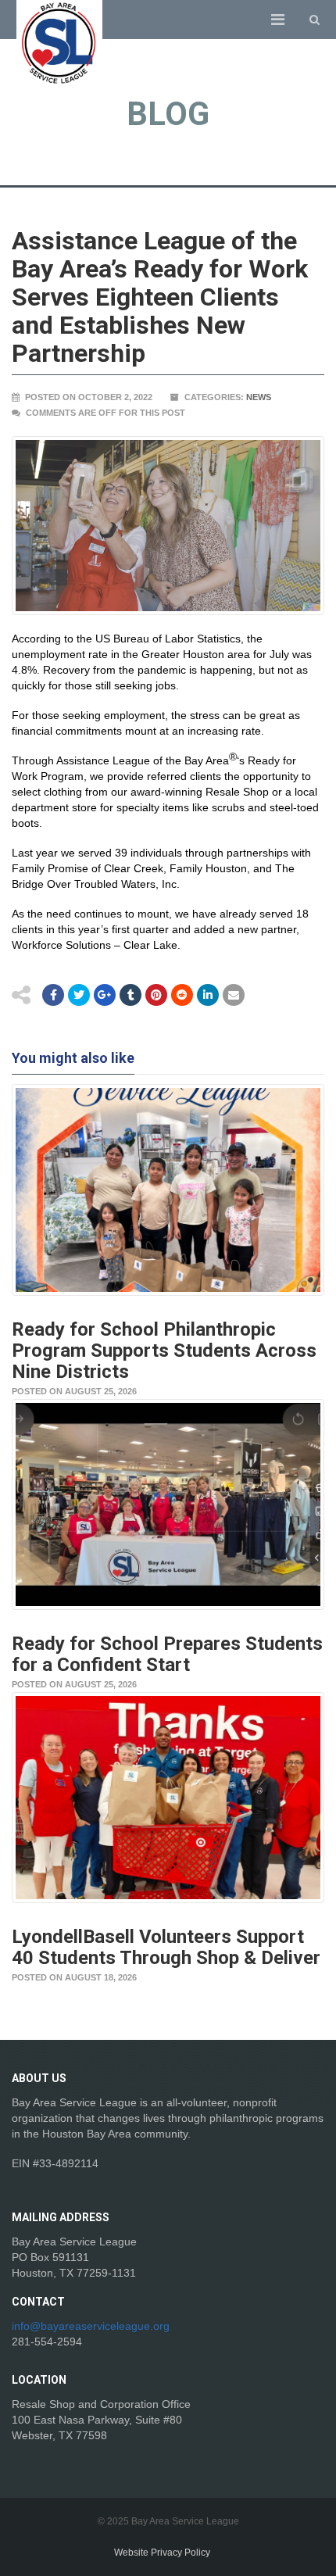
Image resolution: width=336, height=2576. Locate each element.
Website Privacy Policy (162, 2553)
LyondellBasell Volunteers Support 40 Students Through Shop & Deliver (166, 1947)
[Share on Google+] (105, 995)
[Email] (208, 995)
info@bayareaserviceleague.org (91, 2326)
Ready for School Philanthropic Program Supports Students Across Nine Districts (164, 1351)
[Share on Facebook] (53, 995)
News (259, 397)
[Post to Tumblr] (130, 995)
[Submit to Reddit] (156, 995)
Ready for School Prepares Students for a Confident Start (167, 1654)
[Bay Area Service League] (59, 43)
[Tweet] (79, 995)
